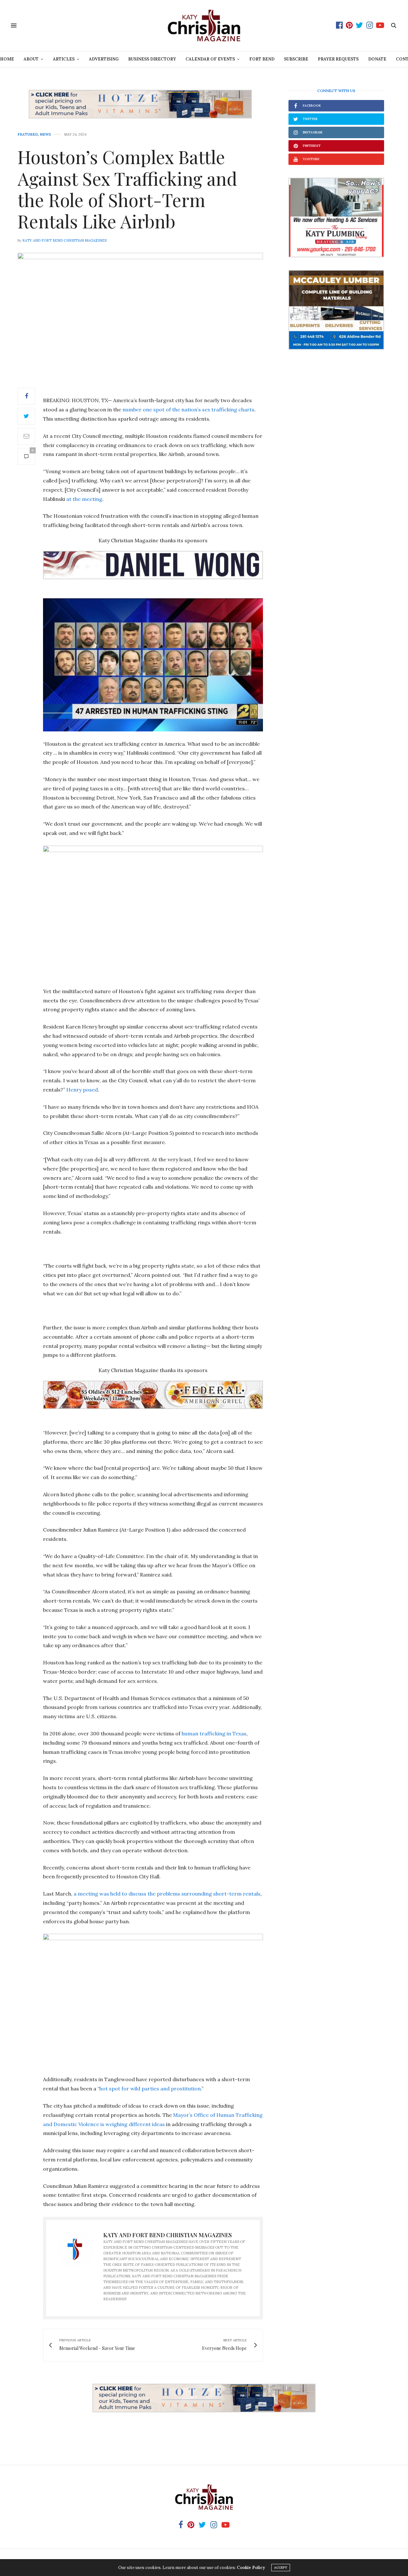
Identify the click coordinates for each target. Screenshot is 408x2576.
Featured (28, 135)
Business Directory (152, 59)
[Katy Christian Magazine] (204, 25)
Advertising (104, 59)
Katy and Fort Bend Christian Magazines (64, 240)
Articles (64, 59)
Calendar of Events (210, 59)
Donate (377, 59)
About (31, 59)
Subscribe (296, 59)
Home (7, 59)
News (45, 135)
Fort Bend (262, 59)
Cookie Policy (251, 2568)
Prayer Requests (338, 59)
